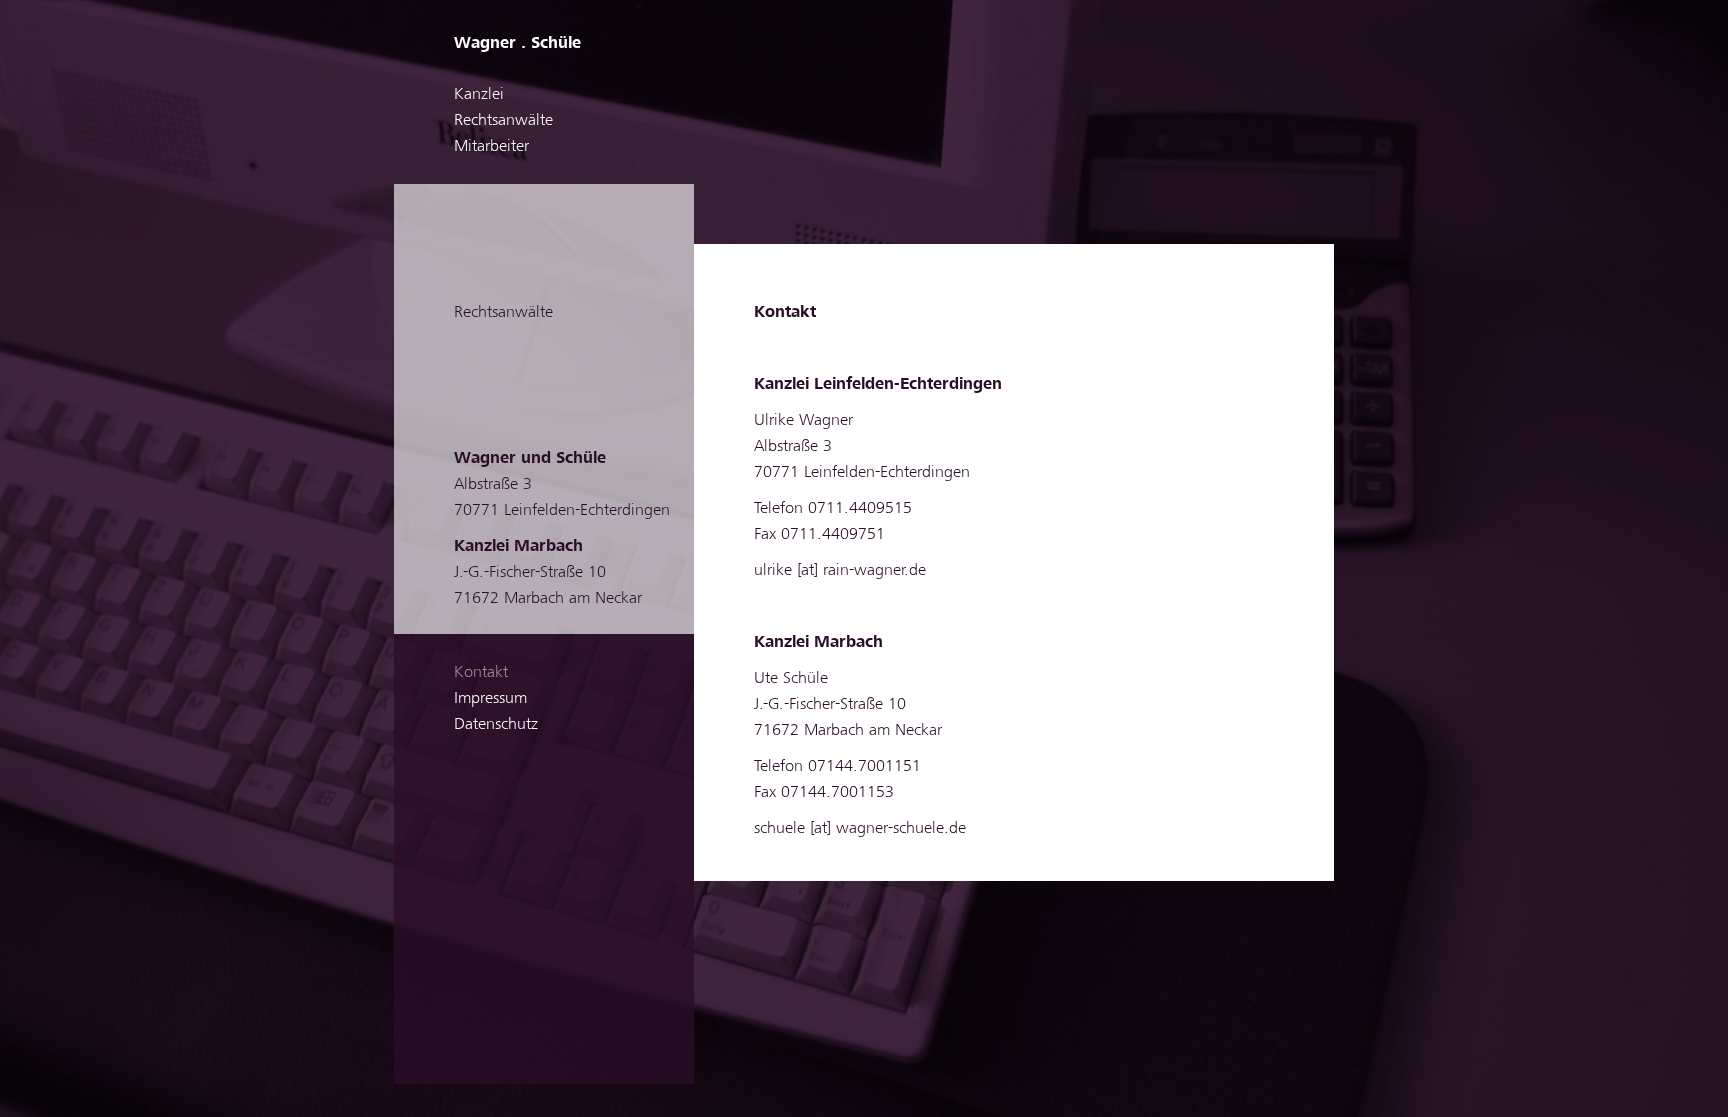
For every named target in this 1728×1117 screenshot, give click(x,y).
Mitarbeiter (491, 146)
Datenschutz (496, 724)
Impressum (490, 698)
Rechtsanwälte (503, 120)
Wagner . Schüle (517, 43)
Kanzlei (479, 94)
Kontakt (481, 672)
